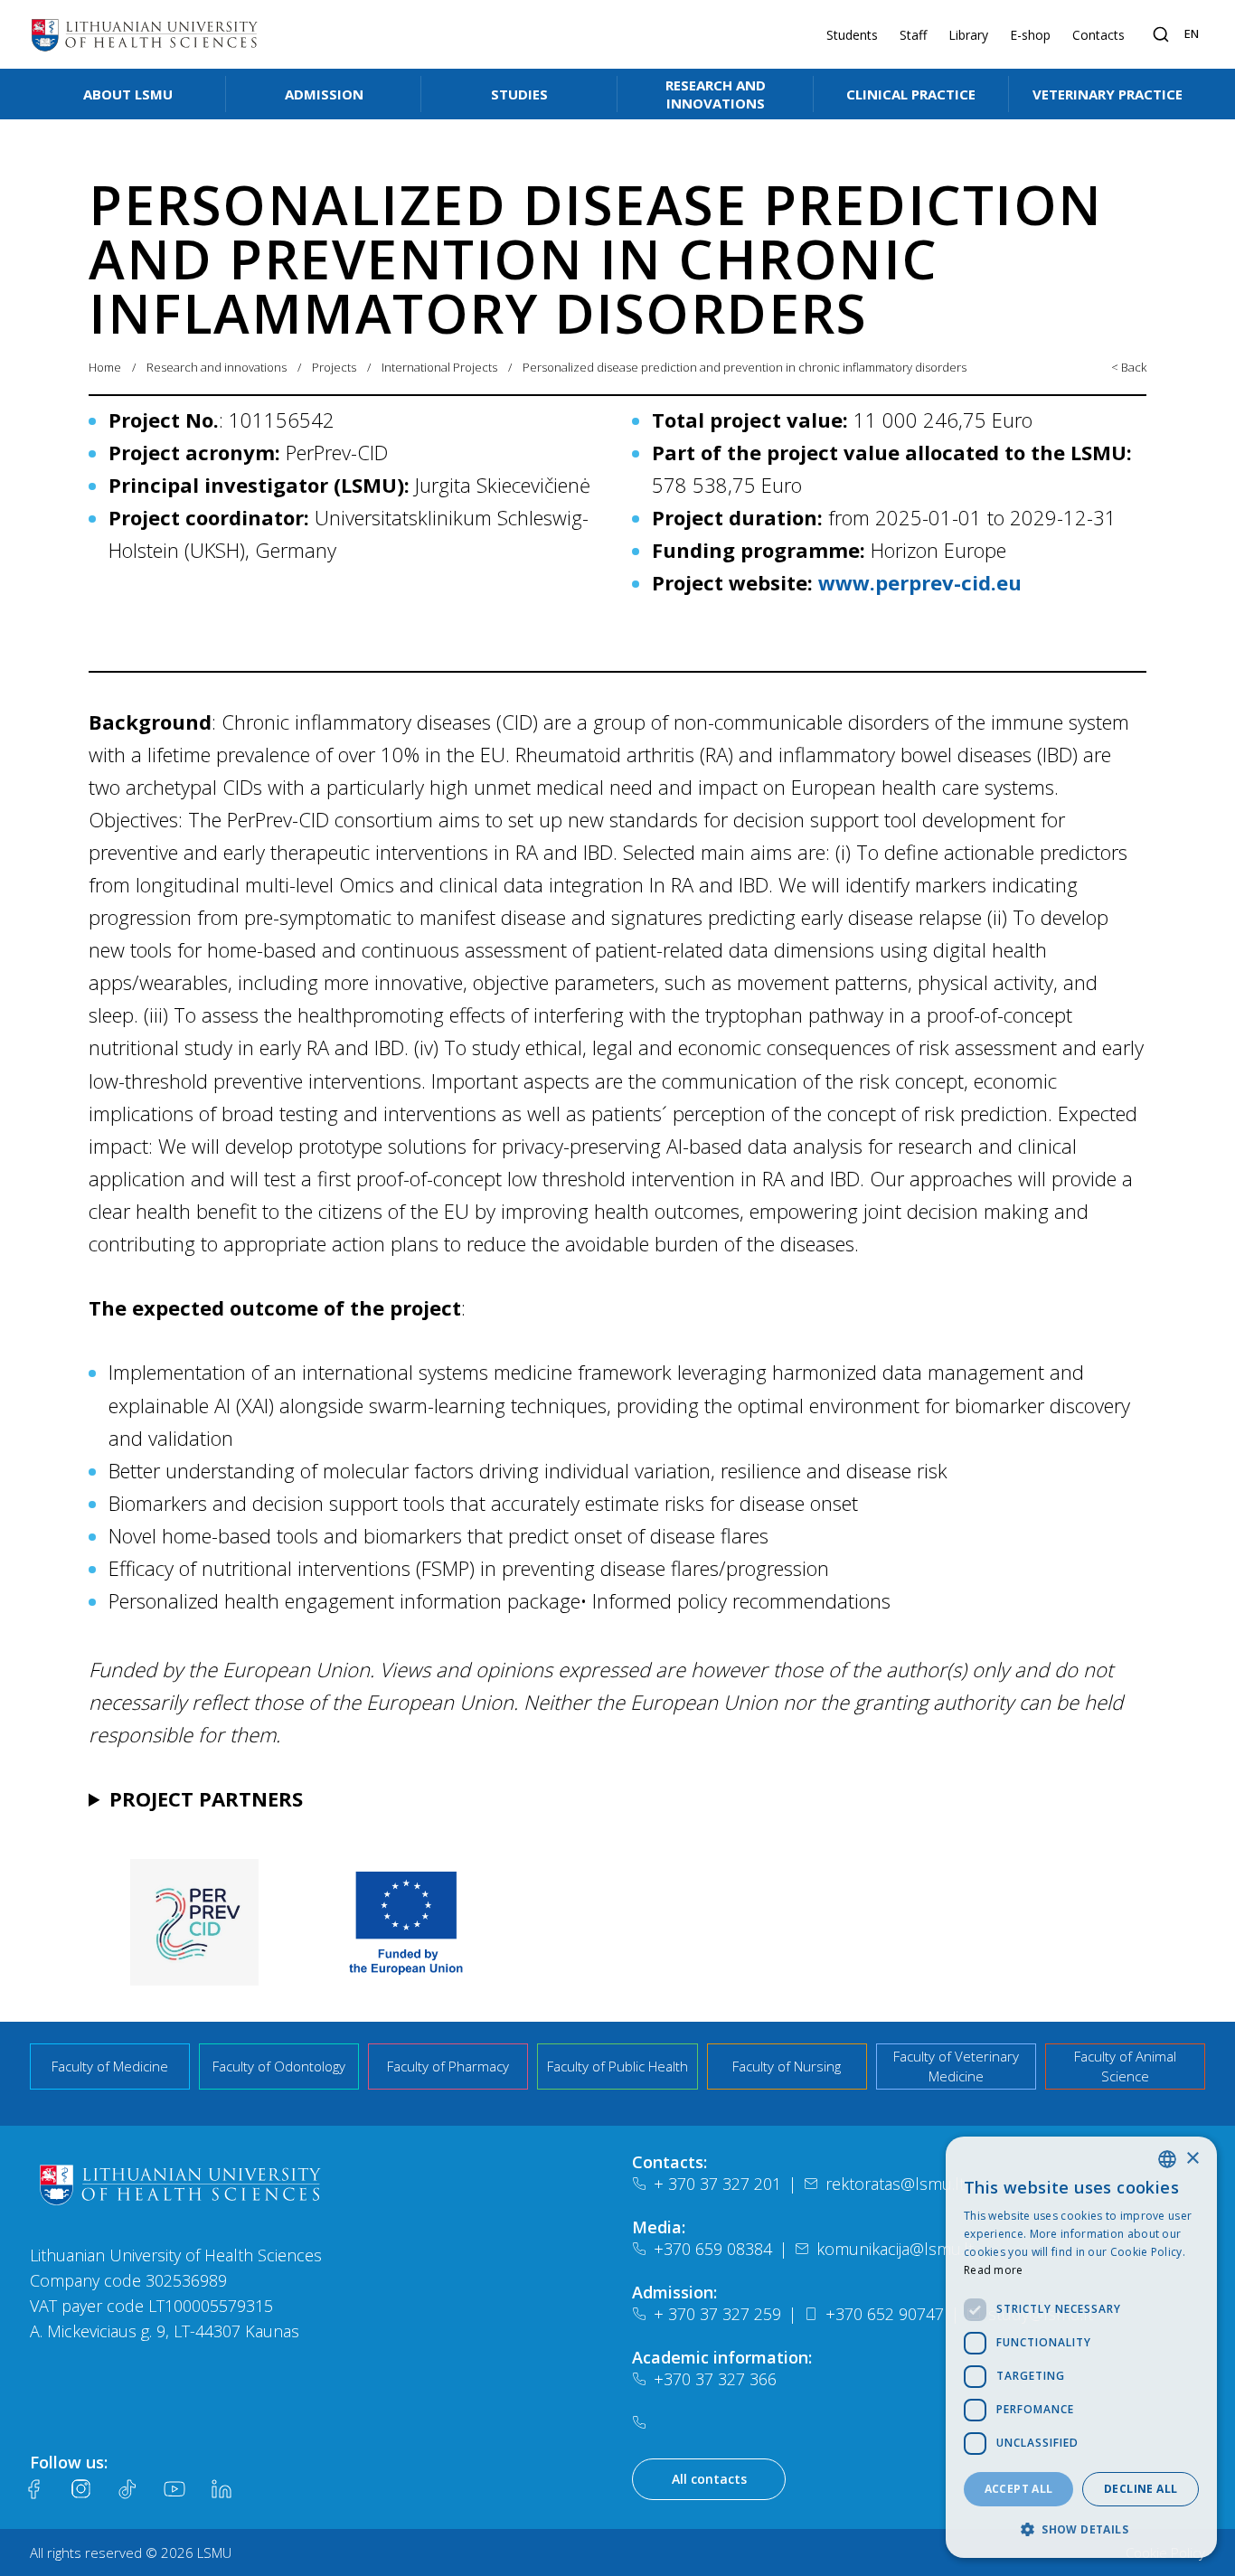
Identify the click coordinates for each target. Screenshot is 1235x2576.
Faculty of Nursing (787, 2066)
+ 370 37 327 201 (717, 2184)
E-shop (1030, 35)
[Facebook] (33, 2489)
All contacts (709, 2479)
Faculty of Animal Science (1125, 2066)
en (1192, 33)
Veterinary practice (1108, 94)
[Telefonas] (643, 2422)
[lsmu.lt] (145, 34)
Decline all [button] (1141, 2489)
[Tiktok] (127, 2489)
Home (105, 367)
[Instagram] (80, 2489)
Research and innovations (716, 94)
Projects (334, 367)
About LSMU (128, 94)
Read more (994, 2270)
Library (968, 35)
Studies (519, 94)
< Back (1129, 367)
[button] (1081, 2529)
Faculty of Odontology (279, 2066)
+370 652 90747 (885, 2314)
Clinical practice (911, 94)
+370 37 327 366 (715, 2379)
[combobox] (1167, 2159)
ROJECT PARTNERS (206, 1798)
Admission (324, 94)
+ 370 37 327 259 (717, 2314)
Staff (913, 35)
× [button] (1192, 2159)
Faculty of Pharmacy (448, 2066)
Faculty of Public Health (617, 2066)
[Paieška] (1161, 34)
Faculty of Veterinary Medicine (956, 2066)
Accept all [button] (1019, 2489)
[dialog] (1081, 2347)
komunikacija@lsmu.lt (895, 2249)
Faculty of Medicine (110, 2066)
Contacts (1098, 35)
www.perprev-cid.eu (920, 582)
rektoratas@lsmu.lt (895, 2184)
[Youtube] (174, 2489)
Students (852, 35)
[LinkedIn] (222, 2489)
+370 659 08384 (713, 2249)
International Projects (439, 367)
